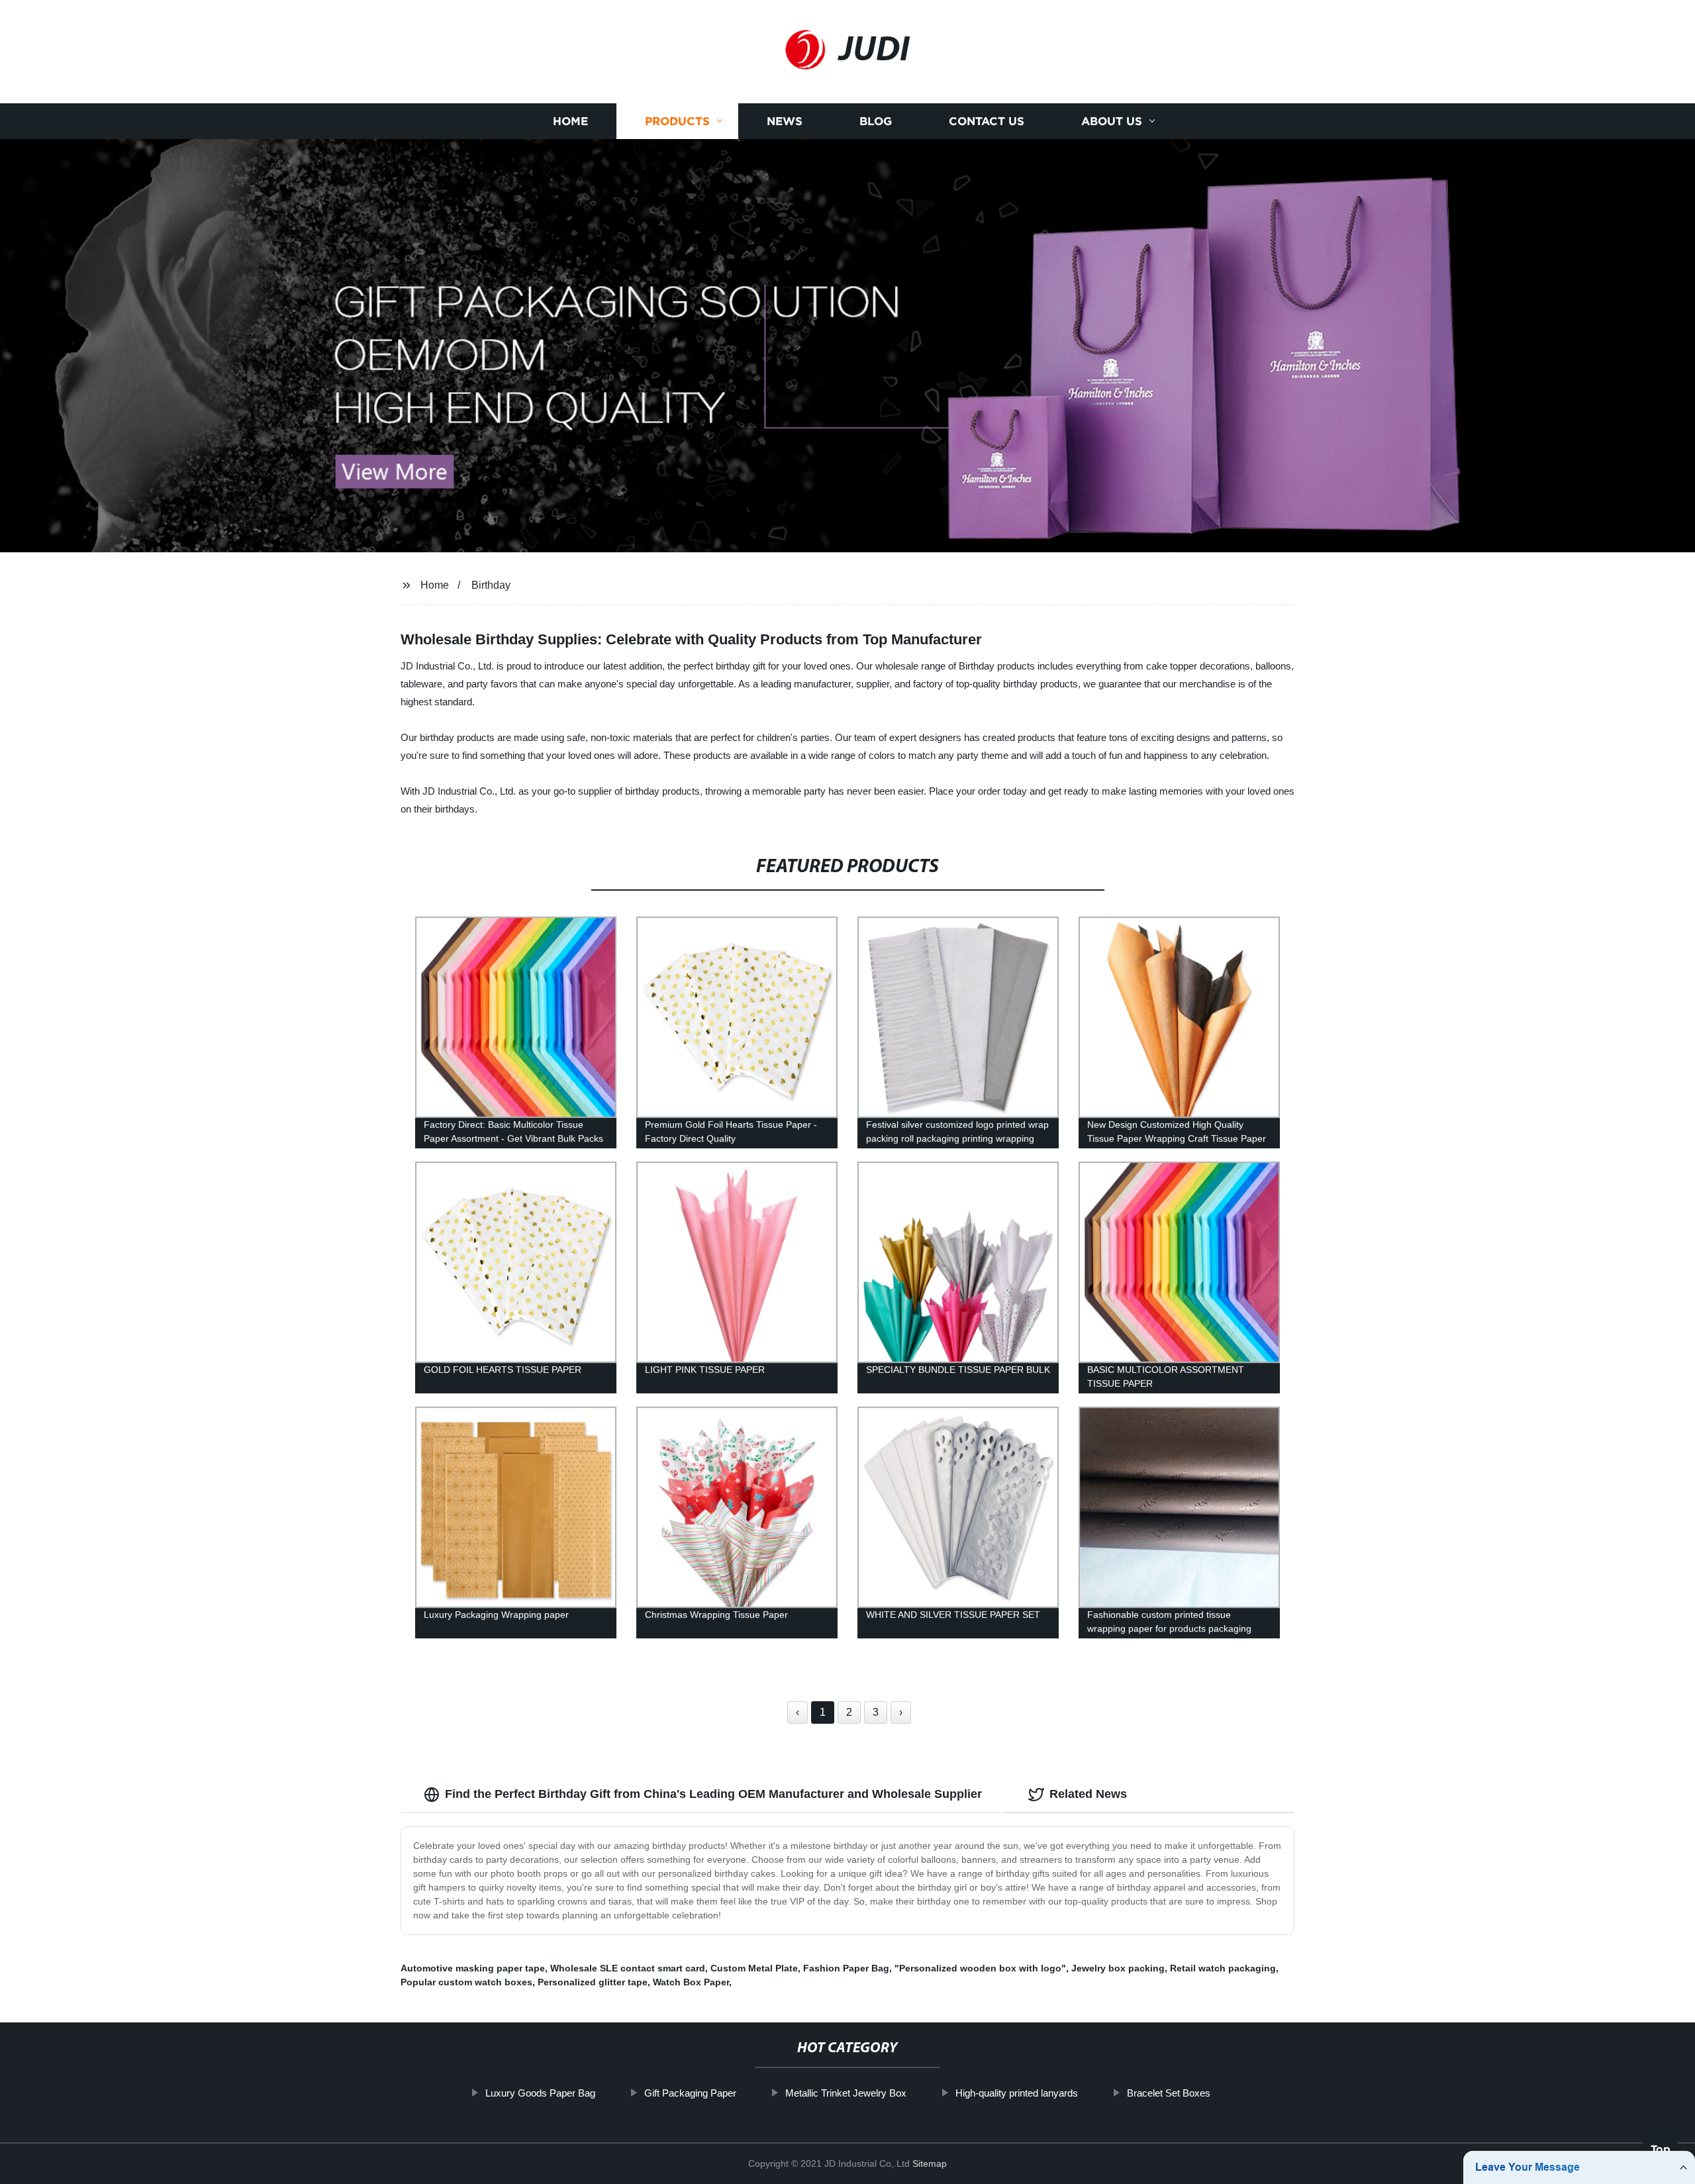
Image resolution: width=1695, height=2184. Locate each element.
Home (570, 121)
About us (1112, 121)
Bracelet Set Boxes (1169, 2093)
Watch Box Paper (691, 1982)
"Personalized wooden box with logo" (980, 1968)
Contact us (987, 121)
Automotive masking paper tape (473, 1968)
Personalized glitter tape (593, 1982)
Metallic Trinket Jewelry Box (846, 2093)
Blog (876, 121)
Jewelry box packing (1118, 1968)
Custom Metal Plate (754, 1968)
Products (677, 121)
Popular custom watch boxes (466, 1982)
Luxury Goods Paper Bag (540, 2093)
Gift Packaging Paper (690, 2093)
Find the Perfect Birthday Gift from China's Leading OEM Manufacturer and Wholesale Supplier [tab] (713, 1794)
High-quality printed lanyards (1017, 2093)
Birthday (491, 585)
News (785, 121)
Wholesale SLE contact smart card (628, 1968)
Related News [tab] (1088, 1794)
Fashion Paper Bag (846, 1968)
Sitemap (930, 2163)
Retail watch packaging (1223, 1968)
